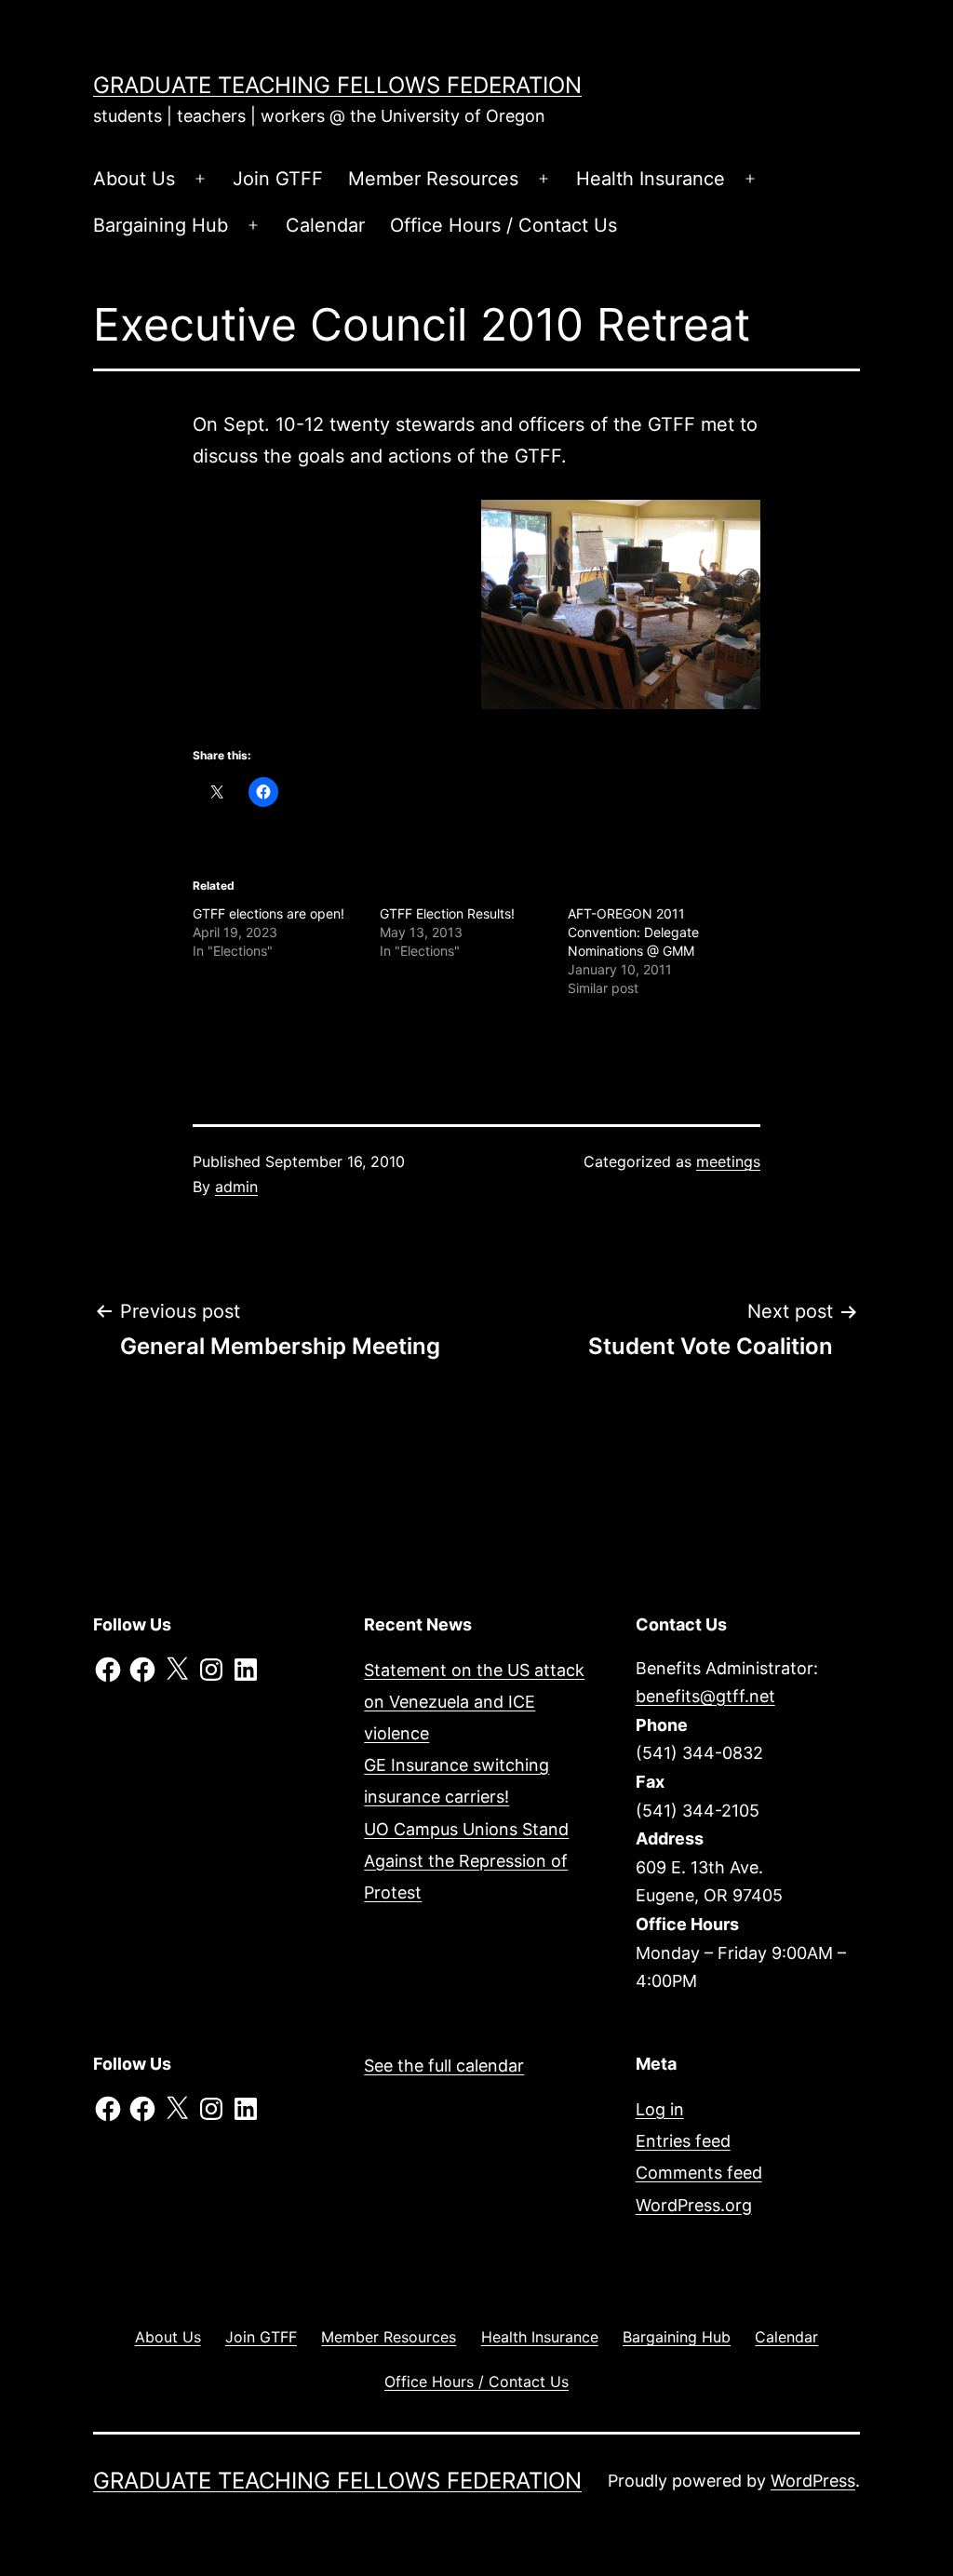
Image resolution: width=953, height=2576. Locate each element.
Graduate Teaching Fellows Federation (337, 85)
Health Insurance (651, 179)
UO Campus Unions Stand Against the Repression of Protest (466, 1861)
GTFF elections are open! (268, 913)
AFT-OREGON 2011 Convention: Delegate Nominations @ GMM (633, 932)
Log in (660, 2109)
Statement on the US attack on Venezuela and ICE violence (474, 1702)
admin (236, 1187)
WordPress (813, 2481)
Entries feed (683, 2141)
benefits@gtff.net (705, 1696)
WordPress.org (694, 2205)
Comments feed (699, 2173)
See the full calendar (444, 2066)
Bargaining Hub (161, 225)
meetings (728, 1161)
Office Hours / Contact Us (503, 225)
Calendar (325, 225)
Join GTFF (278, 179)
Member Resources (433, 179)
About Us (134, 179)
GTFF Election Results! (447, 913)
